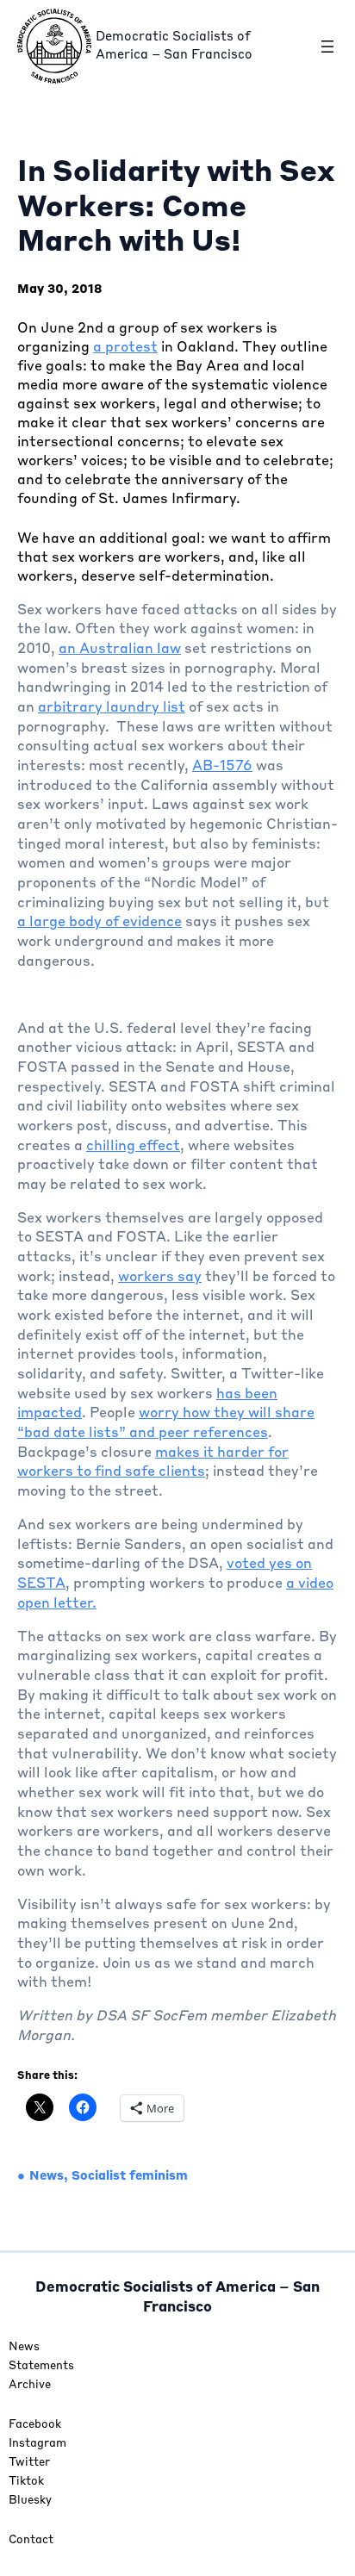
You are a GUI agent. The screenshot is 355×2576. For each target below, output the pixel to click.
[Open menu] (327, 47)
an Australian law (120, 650)
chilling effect (133, 1147)
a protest (125, 348)
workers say (160, 1278)
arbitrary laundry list (112, 708)
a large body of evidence (100, 923)
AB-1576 (222, 767)
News (47, 2176)
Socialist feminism (130, 2176)
